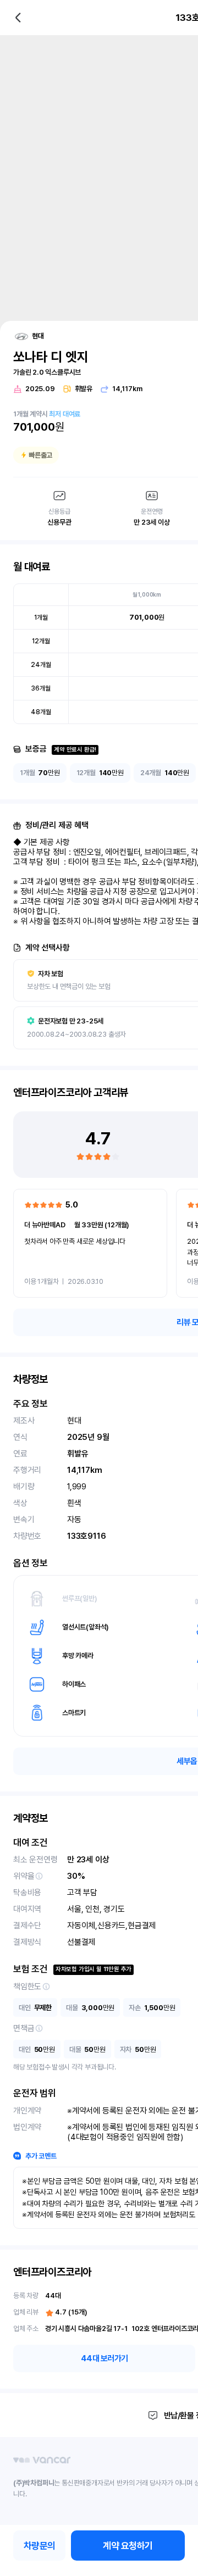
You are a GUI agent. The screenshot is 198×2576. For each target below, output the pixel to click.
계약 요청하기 (128, 2546)
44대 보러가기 (105, 2358)
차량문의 (40, 2546)
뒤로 (18, 18)
